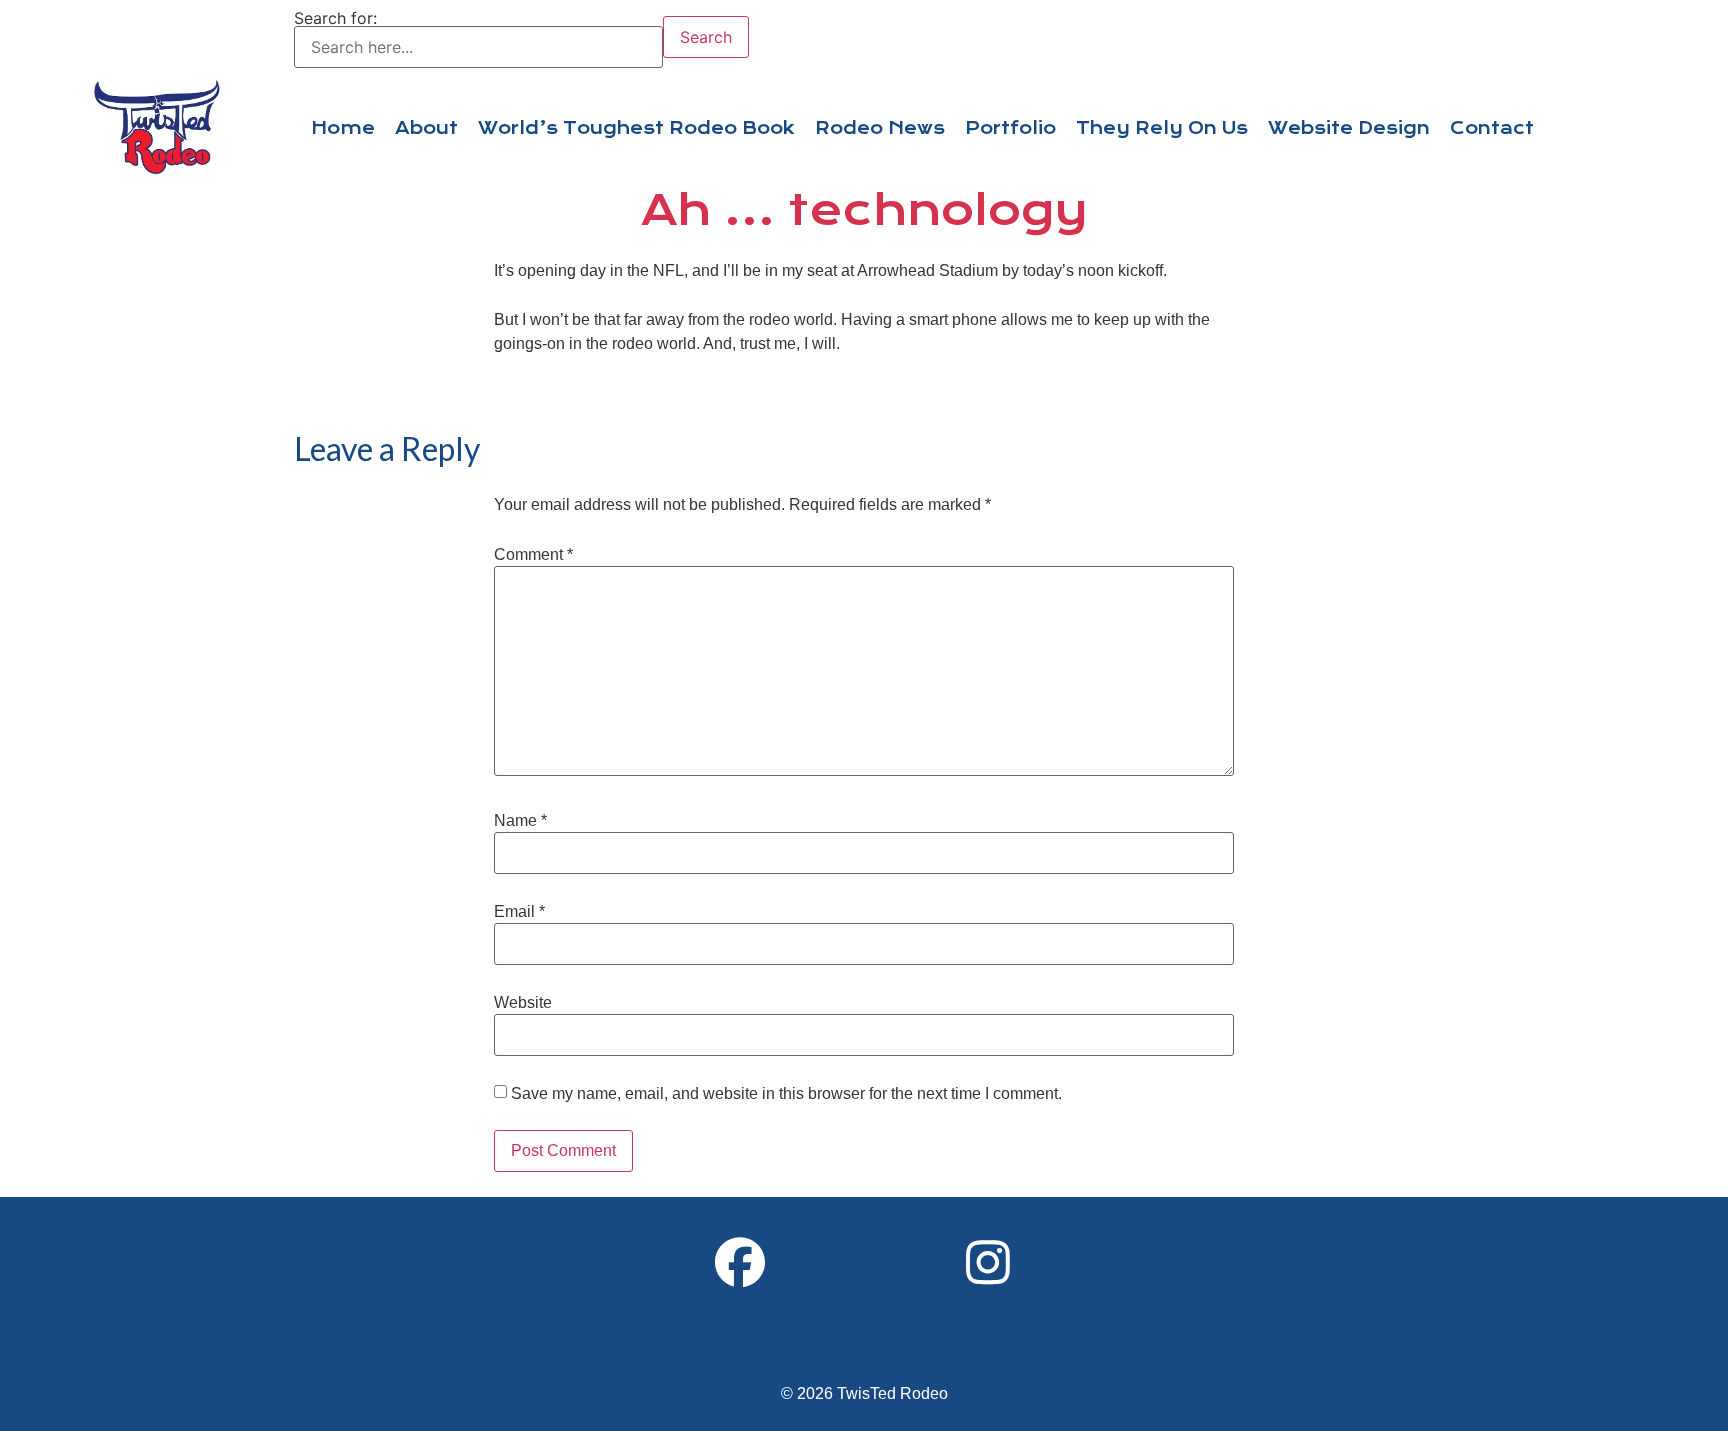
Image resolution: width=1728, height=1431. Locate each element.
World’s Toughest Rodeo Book (636, 128)
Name (520, 821)
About (426, 128)
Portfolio (1010, 128)
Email (519, 912)
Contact (1492, 128)
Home (343, 128)
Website (523, 1003)
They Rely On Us (1162, 128)
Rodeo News (880, 128)
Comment (533, 555)
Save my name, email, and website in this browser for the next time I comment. (786, 1094)
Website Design (1349, 128)
